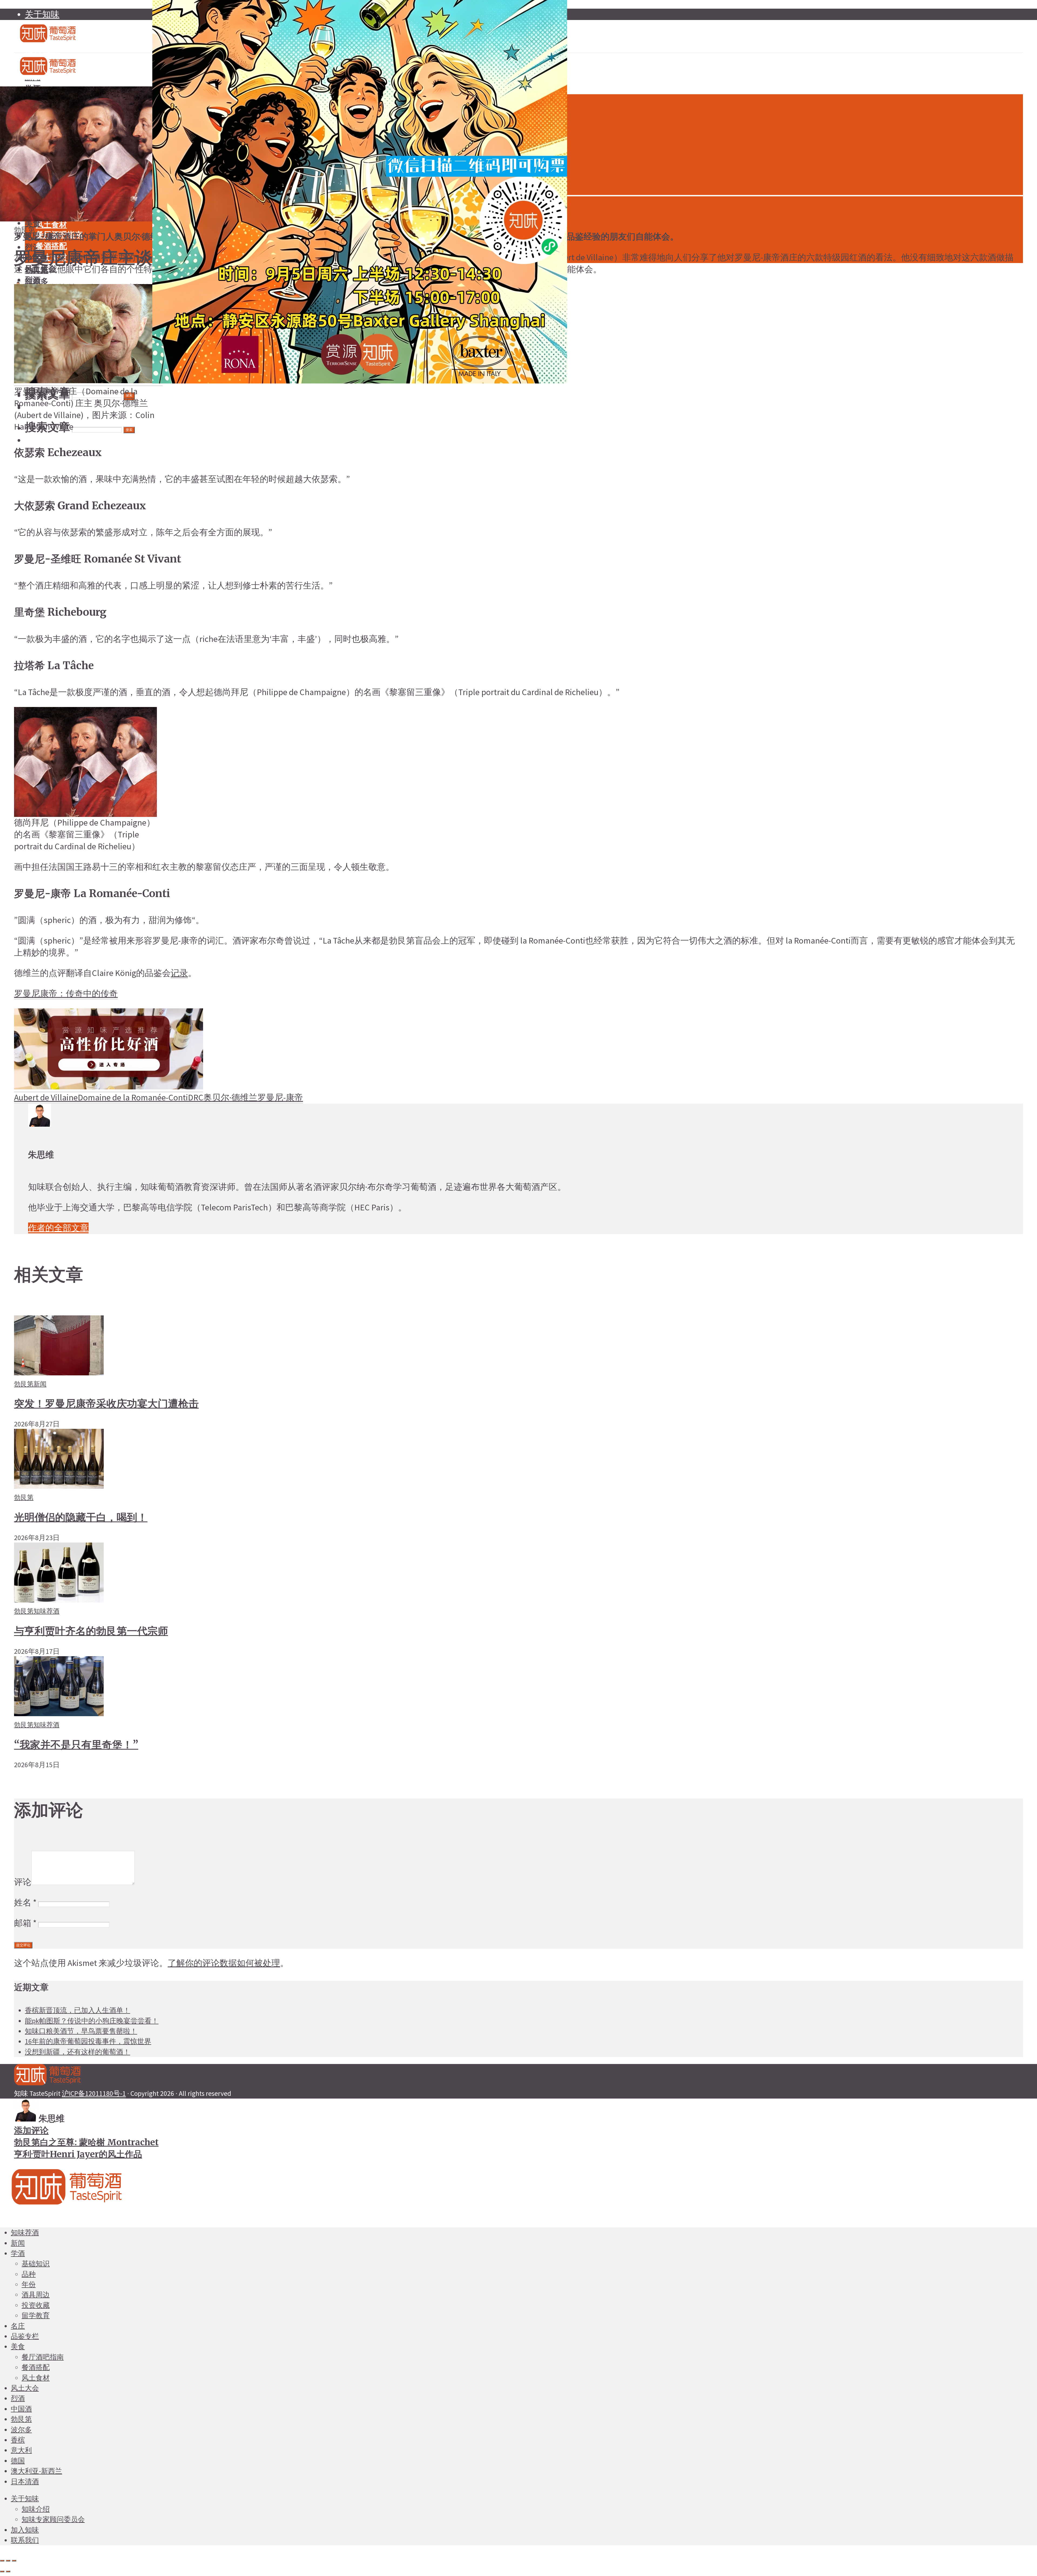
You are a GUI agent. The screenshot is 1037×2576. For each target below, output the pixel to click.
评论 (23, 1882)
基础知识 (36, 2264)
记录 (179, 973)
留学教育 (36, 2315)
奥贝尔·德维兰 (230, 1097)
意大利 (21, 2450)
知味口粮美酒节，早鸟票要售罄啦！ (81, 2031)
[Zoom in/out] (14, 2561)
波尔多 (21, 2430)
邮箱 (25, 1923)
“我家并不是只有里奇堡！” (76, 1745)
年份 (29, 2284)
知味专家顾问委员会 (53, 2519)
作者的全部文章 (58, 1228)
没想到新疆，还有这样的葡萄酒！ (78, 2052)
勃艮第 (25, 230)
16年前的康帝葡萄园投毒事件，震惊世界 (88, 2041)
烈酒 (33, 280)
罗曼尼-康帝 (280, 1097)
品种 (29, 2274)
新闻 (40, 1384)
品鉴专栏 (25, 2336)
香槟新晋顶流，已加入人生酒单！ (78, 2010)
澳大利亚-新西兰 (36, 2471)
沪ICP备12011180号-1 (94, 2093)
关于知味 (42, 14)
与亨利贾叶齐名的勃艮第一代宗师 (91, 1631)
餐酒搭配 (36, 2367)
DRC (196, 1097)
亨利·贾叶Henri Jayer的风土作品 (78, 2154)
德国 (18, 2461)
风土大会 (25, 2388)
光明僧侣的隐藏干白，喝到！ (81, 1517)
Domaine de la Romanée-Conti (133, 1097)
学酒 (18, 2253)
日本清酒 (25, 2481)
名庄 (18, 2326)
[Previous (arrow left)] (2, 2571)
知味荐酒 (46, 1611)
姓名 (25, 1902)
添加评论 (31, 2130)
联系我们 (25, 2540)
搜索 (129, 430)
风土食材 (51, 225)
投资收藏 (36, 2305)
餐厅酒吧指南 (43, 2357)
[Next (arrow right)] (8, 2571)
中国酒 (21, 2409)
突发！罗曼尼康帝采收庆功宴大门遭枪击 (106, 1403)
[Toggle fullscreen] (8, 2561)
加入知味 (25, 2530)
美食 (18, 2346)
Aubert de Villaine (46, 1097)
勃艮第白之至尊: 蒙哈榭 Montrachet (86, 2142)
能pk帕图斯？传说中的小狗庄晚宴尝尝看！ (92, 2021)
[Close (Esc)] (2, 2561)
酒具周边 (36, 2295)
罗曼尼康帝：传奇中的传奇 (66, 994)
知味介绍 (36, 2509)
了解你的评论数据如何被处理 (224, 1963)
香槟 (18, 2440)
